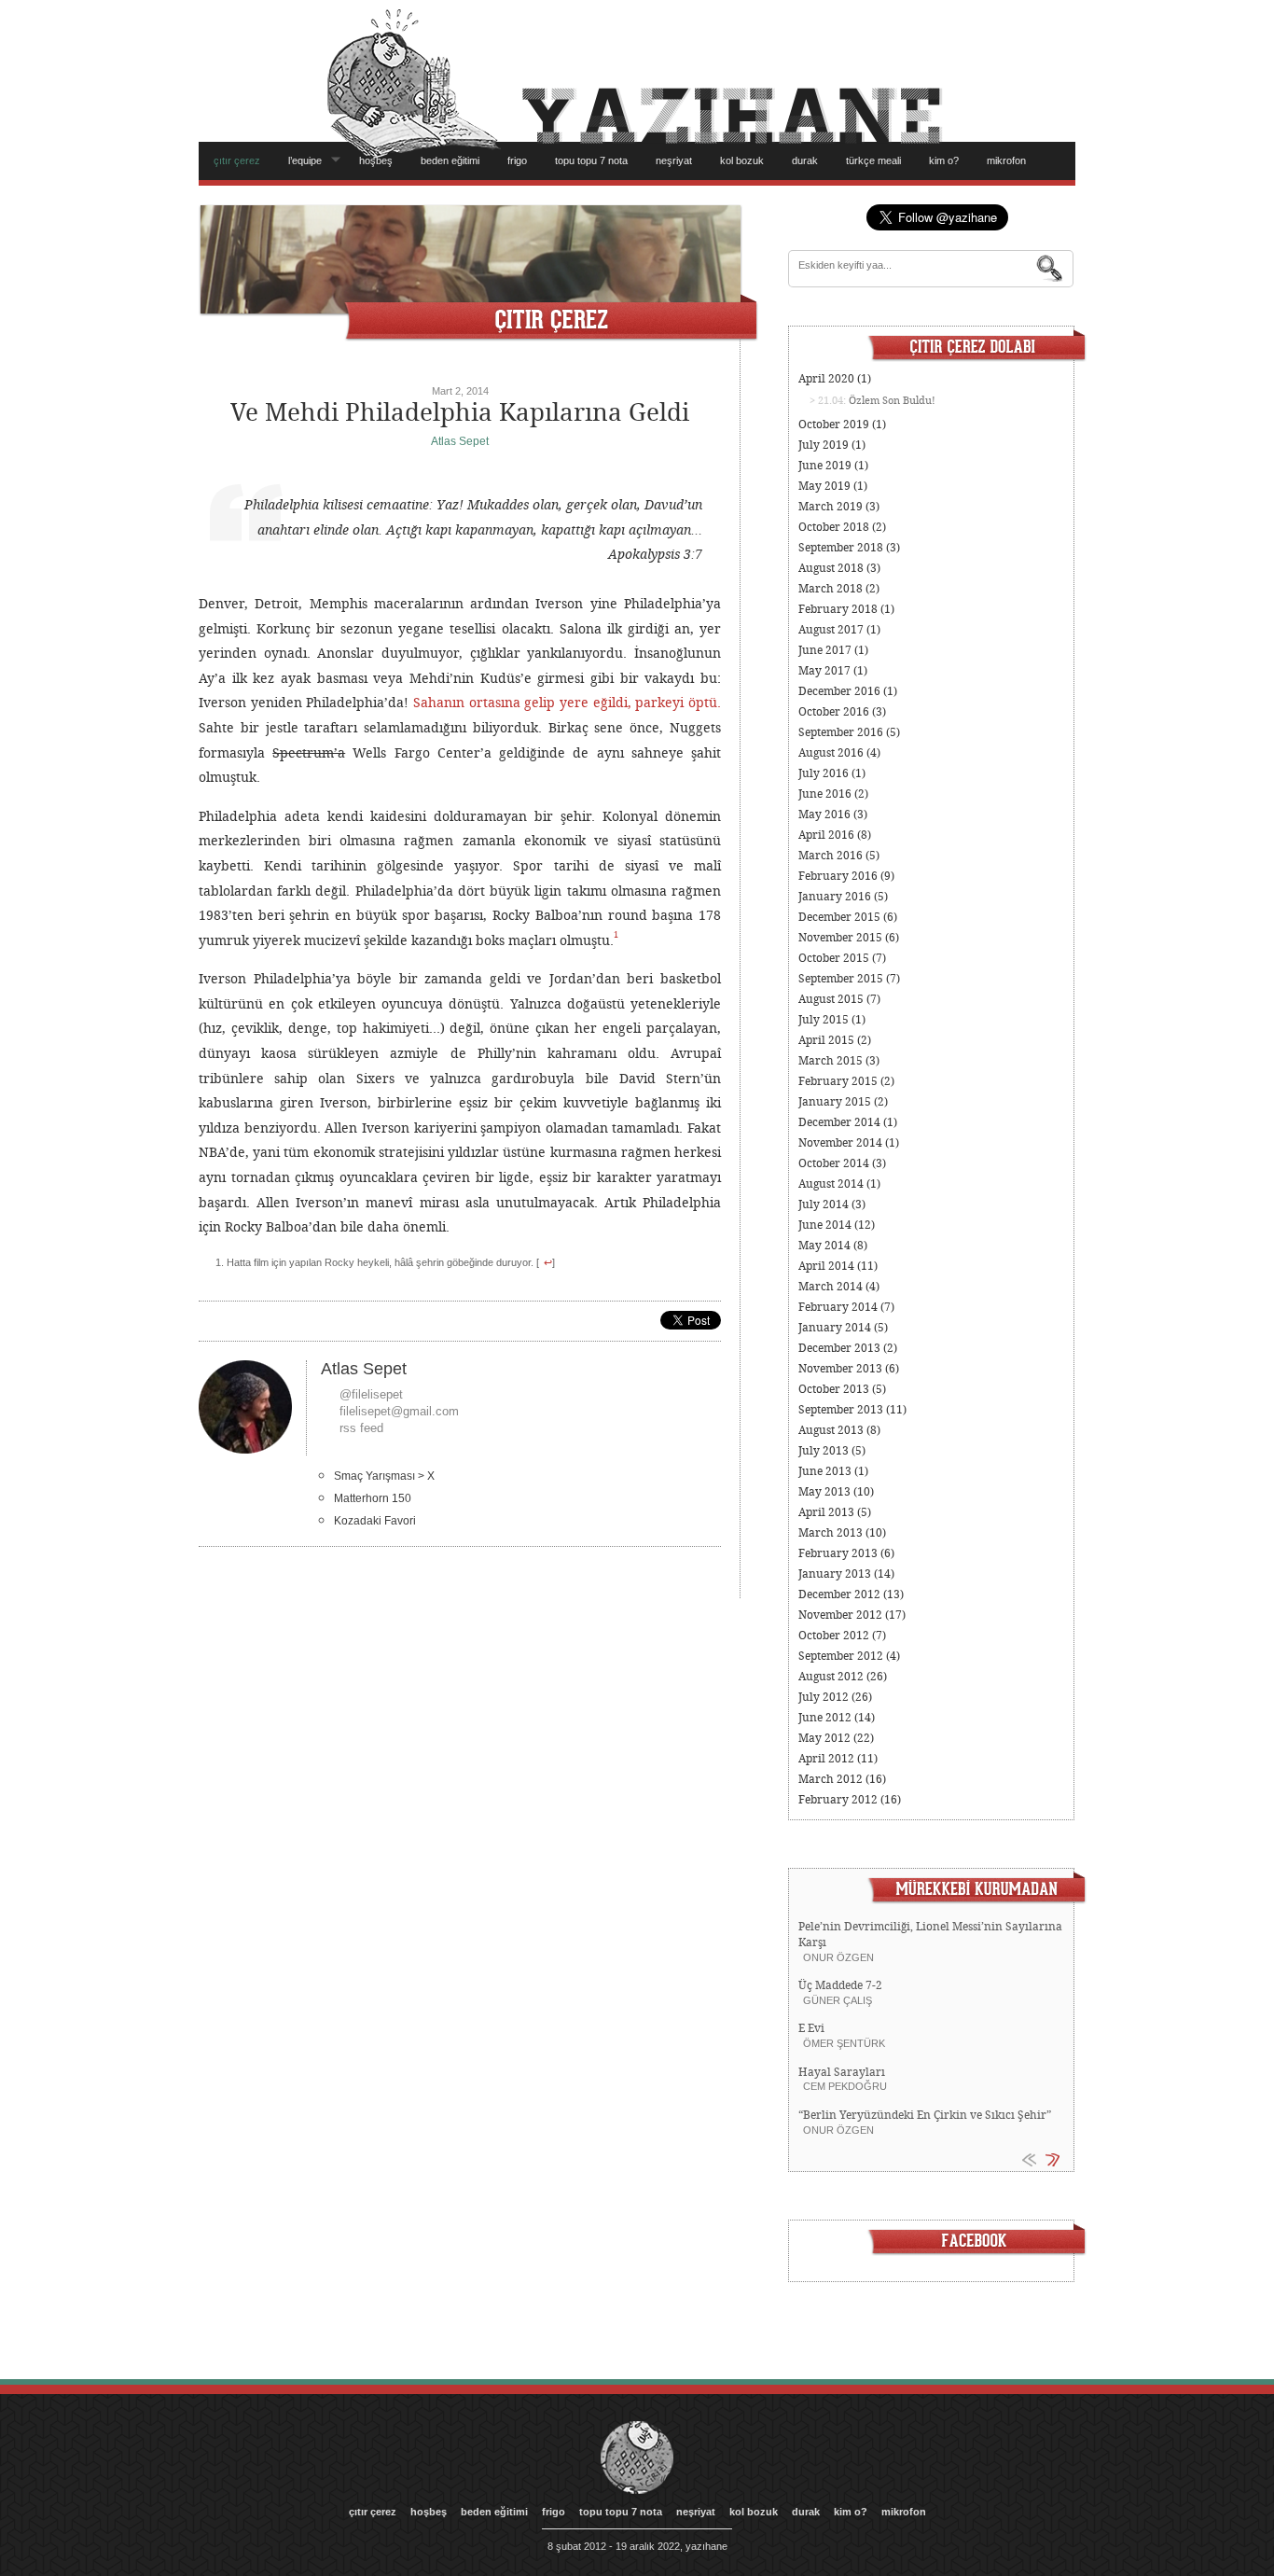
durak (805, 160)
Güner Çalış (838, 2000)
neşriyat (674, 160)
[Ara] (1050, 269)
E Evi (811, 2028)
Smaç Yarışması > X (384, 1476)
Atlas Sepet (460, 441)
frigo (517, 160)
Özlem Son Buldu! (892, 400)
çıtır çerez (237, 160)
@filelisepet (371, 1394)
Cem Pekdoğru (845, 2086)
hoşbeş (376, 160)
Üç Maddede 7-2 (840, 1985)
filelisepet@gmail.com (399, 1411)
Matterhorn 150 (373, 1498)
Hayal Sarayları (842, 2072)
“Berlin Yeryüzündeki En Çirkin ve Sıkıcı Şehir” (925, 2115)
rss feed (361, 1428)
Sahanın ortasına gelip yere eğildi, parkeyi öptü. (567, 703)
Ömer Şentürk (844, 2043)
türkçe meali (873, 160)
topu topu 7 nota (591, 160)
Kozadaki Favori (375, 1521)
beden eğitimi (450, 160)
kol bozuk (742, 160)
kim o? (944, 160)
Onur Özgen (838, 1957)
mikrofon (1006, 160)
